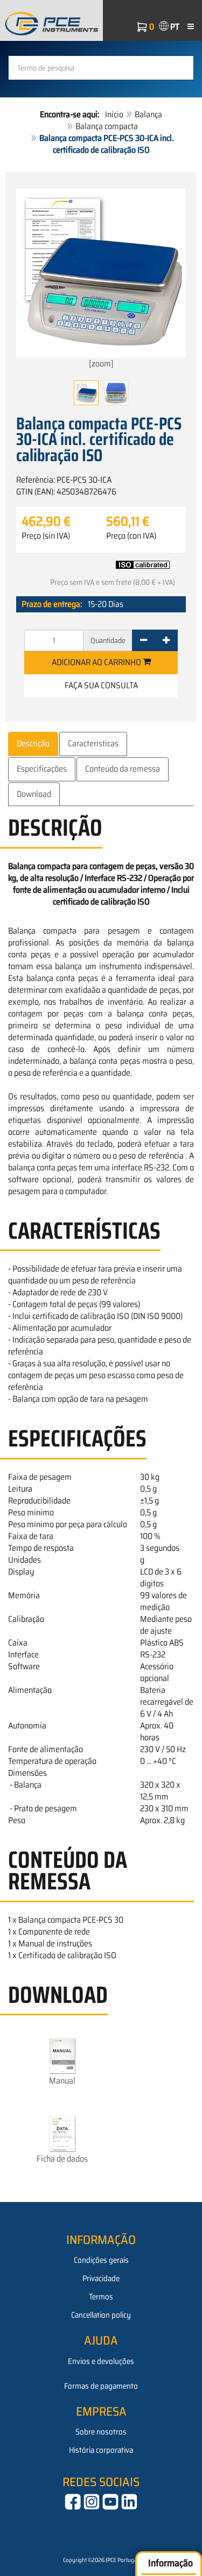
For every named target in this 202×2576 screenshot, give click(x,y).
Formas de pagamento (101, 2386)
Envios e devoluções (101, 2361)
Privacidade (101, 2278)
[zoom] (101, 364)
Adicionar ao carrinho (97, 662)
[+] (166, 640)
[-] (144, 640)
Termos (101, 2297)
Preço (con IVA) (131, 536)
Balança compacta (107, 126)
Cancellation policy (101, 2315)
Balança (148, 114)
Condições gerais (101, 2260)
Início (114, 114)
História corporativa (101, 2450)
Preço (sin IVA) (46, 536)
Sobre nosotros (101, 2432)
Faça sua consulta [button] (101, 685)
